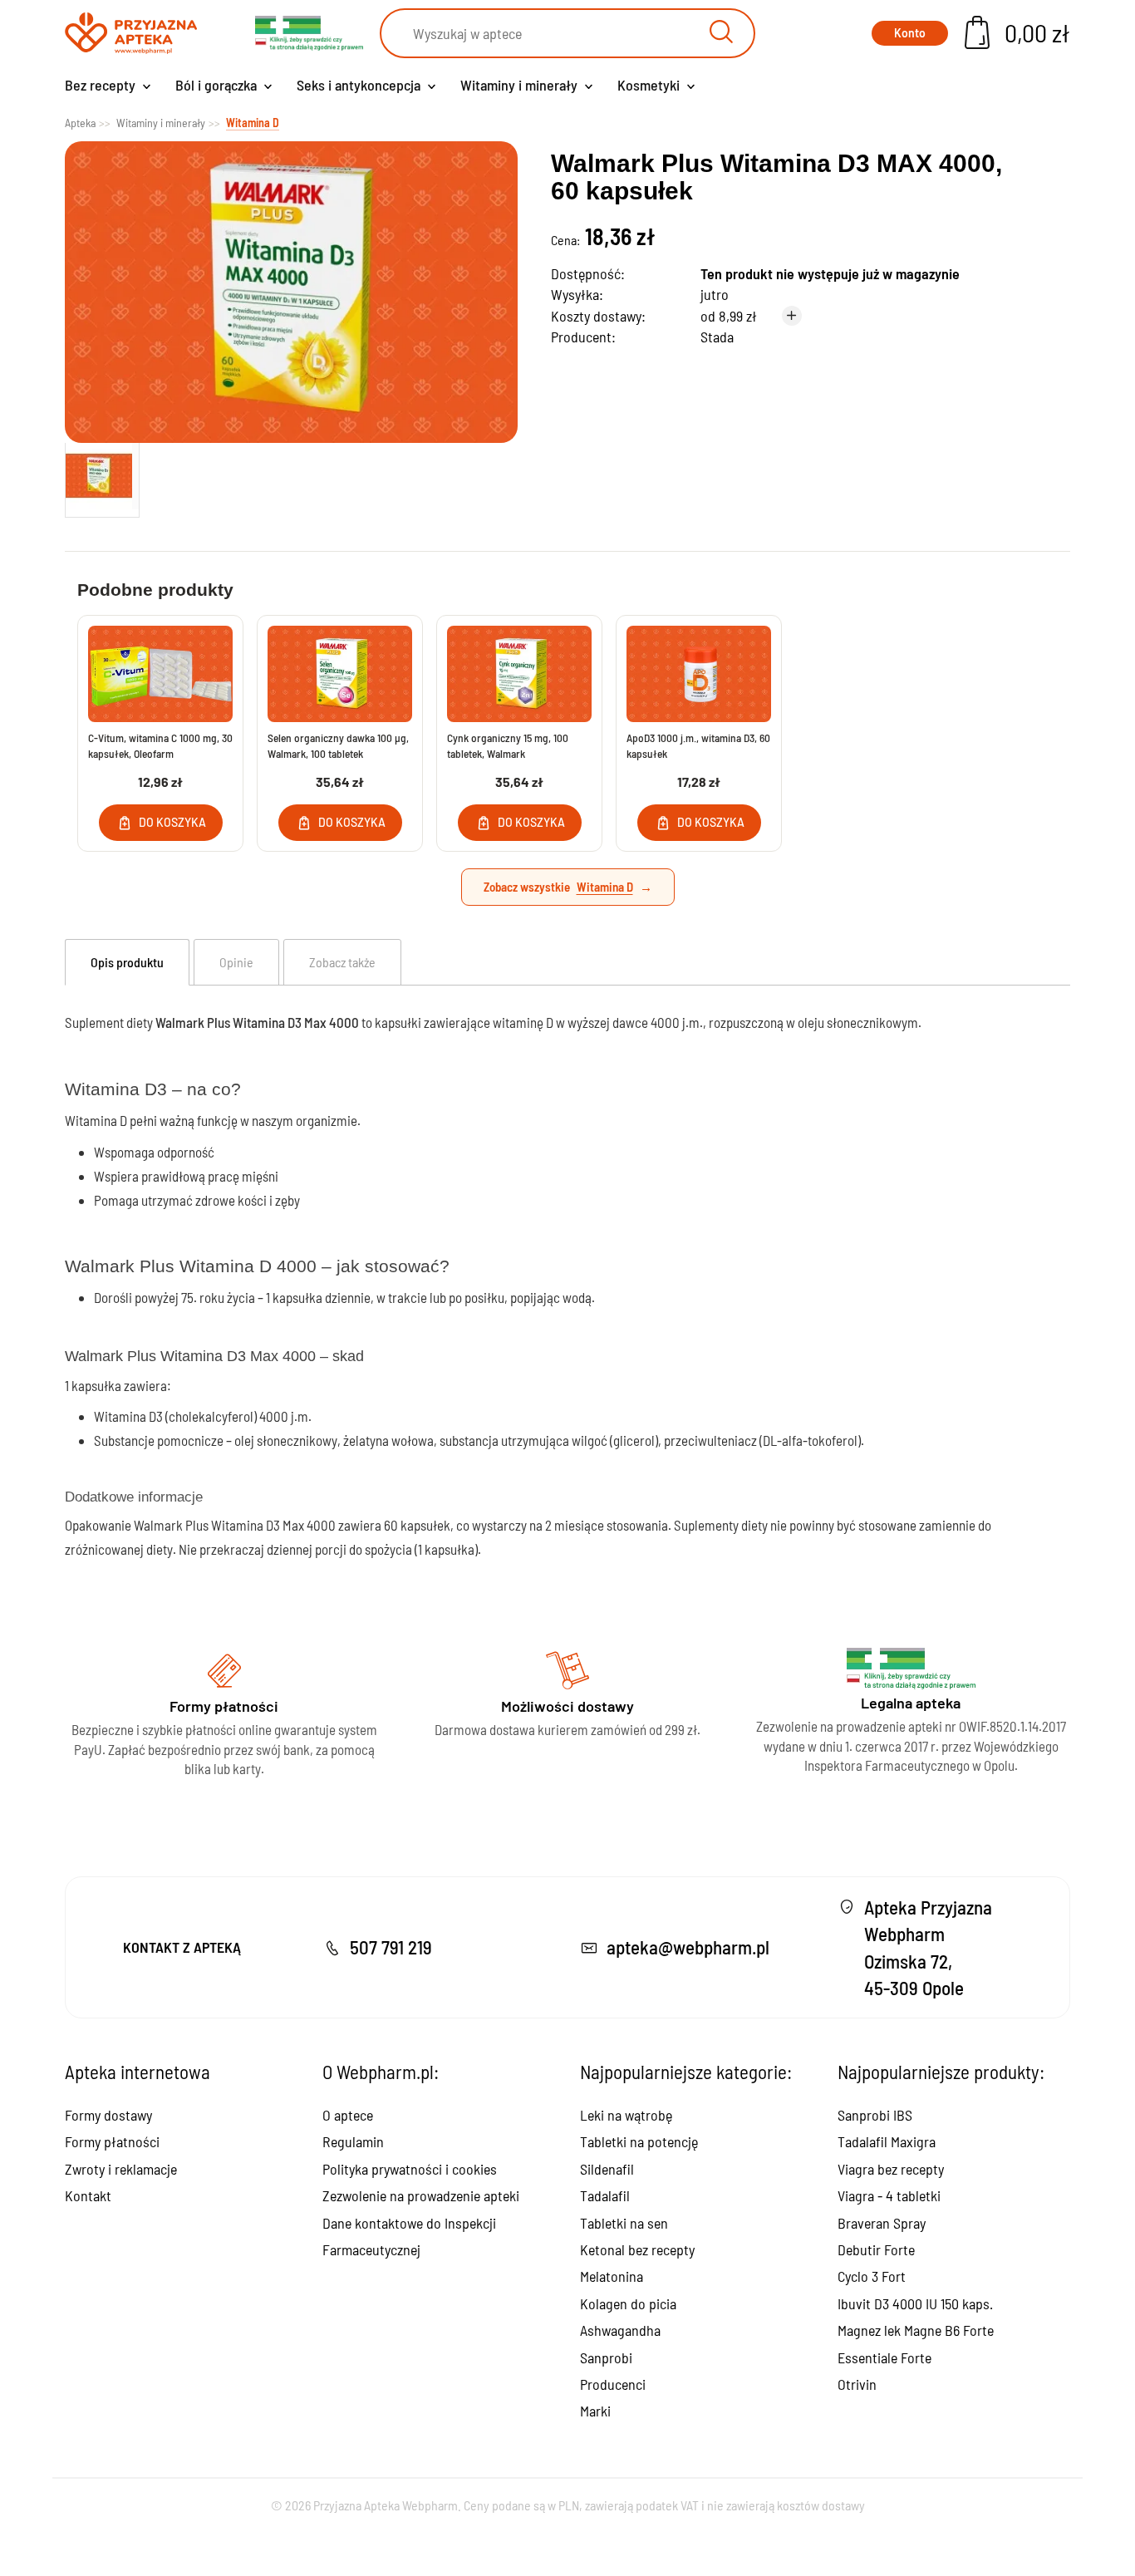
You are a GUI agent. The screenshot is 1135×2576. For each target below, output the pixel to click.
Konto (910, 33)
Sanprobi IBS (875, 2115)
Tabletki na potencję (639, 2141)
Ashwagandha (620, 2330)
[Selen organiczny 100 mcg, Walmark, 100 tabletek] (340, 674)
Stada (717, 337)
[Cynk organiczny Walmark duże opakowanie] (519, 674)
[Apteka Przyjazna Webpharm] (131, 34)
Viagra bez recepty (891, 2169)
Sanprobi (606, 2357)
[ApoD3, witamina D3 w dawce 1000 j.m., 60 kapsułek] (699, 674)
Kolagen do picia (628, 2303)
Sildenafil (607, 2169)
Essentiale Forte (884, 2357)
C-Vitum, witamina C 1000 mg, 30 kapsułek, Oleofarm (160, 745)
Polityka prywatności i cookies (410, 2169)
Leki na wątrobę (626, 2115)
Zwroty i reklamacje (121, 2169)
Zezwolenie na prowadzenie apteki (421, 2195)
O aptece (348, 2115)
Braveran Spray (882, 2223)
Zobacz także (342, 962)
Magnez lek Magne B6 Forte (916, 2330)
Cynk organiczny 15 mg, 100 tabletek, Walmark (508, 745)
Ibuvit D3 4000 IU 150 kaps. (915, 2303)
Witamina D (605, 887)
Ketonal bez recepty (637, 2249)
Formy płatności (112, 2141)
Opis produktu (127, 962)
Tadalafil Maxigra (887, 2141)
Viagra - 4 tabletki (889, 2195)
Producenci (613, 2384)
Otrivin (857, 2384)
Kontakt (88, 2195)
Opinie (236, 962)
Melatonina (612, 2276)
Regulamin (353, 2141)
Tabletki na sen (624, 2223)
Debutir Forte (876, 2249)
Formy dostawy (108, 2115)
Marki (595, 2411)
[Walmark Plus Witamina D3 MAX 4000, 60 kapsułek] (102, 476)
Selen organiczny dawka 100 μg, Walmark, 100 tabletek (338, 745)
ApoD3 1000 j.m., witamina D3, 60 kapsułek (698, 745)
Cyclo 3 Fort (872, 2276)
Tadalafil (605, 2195)
